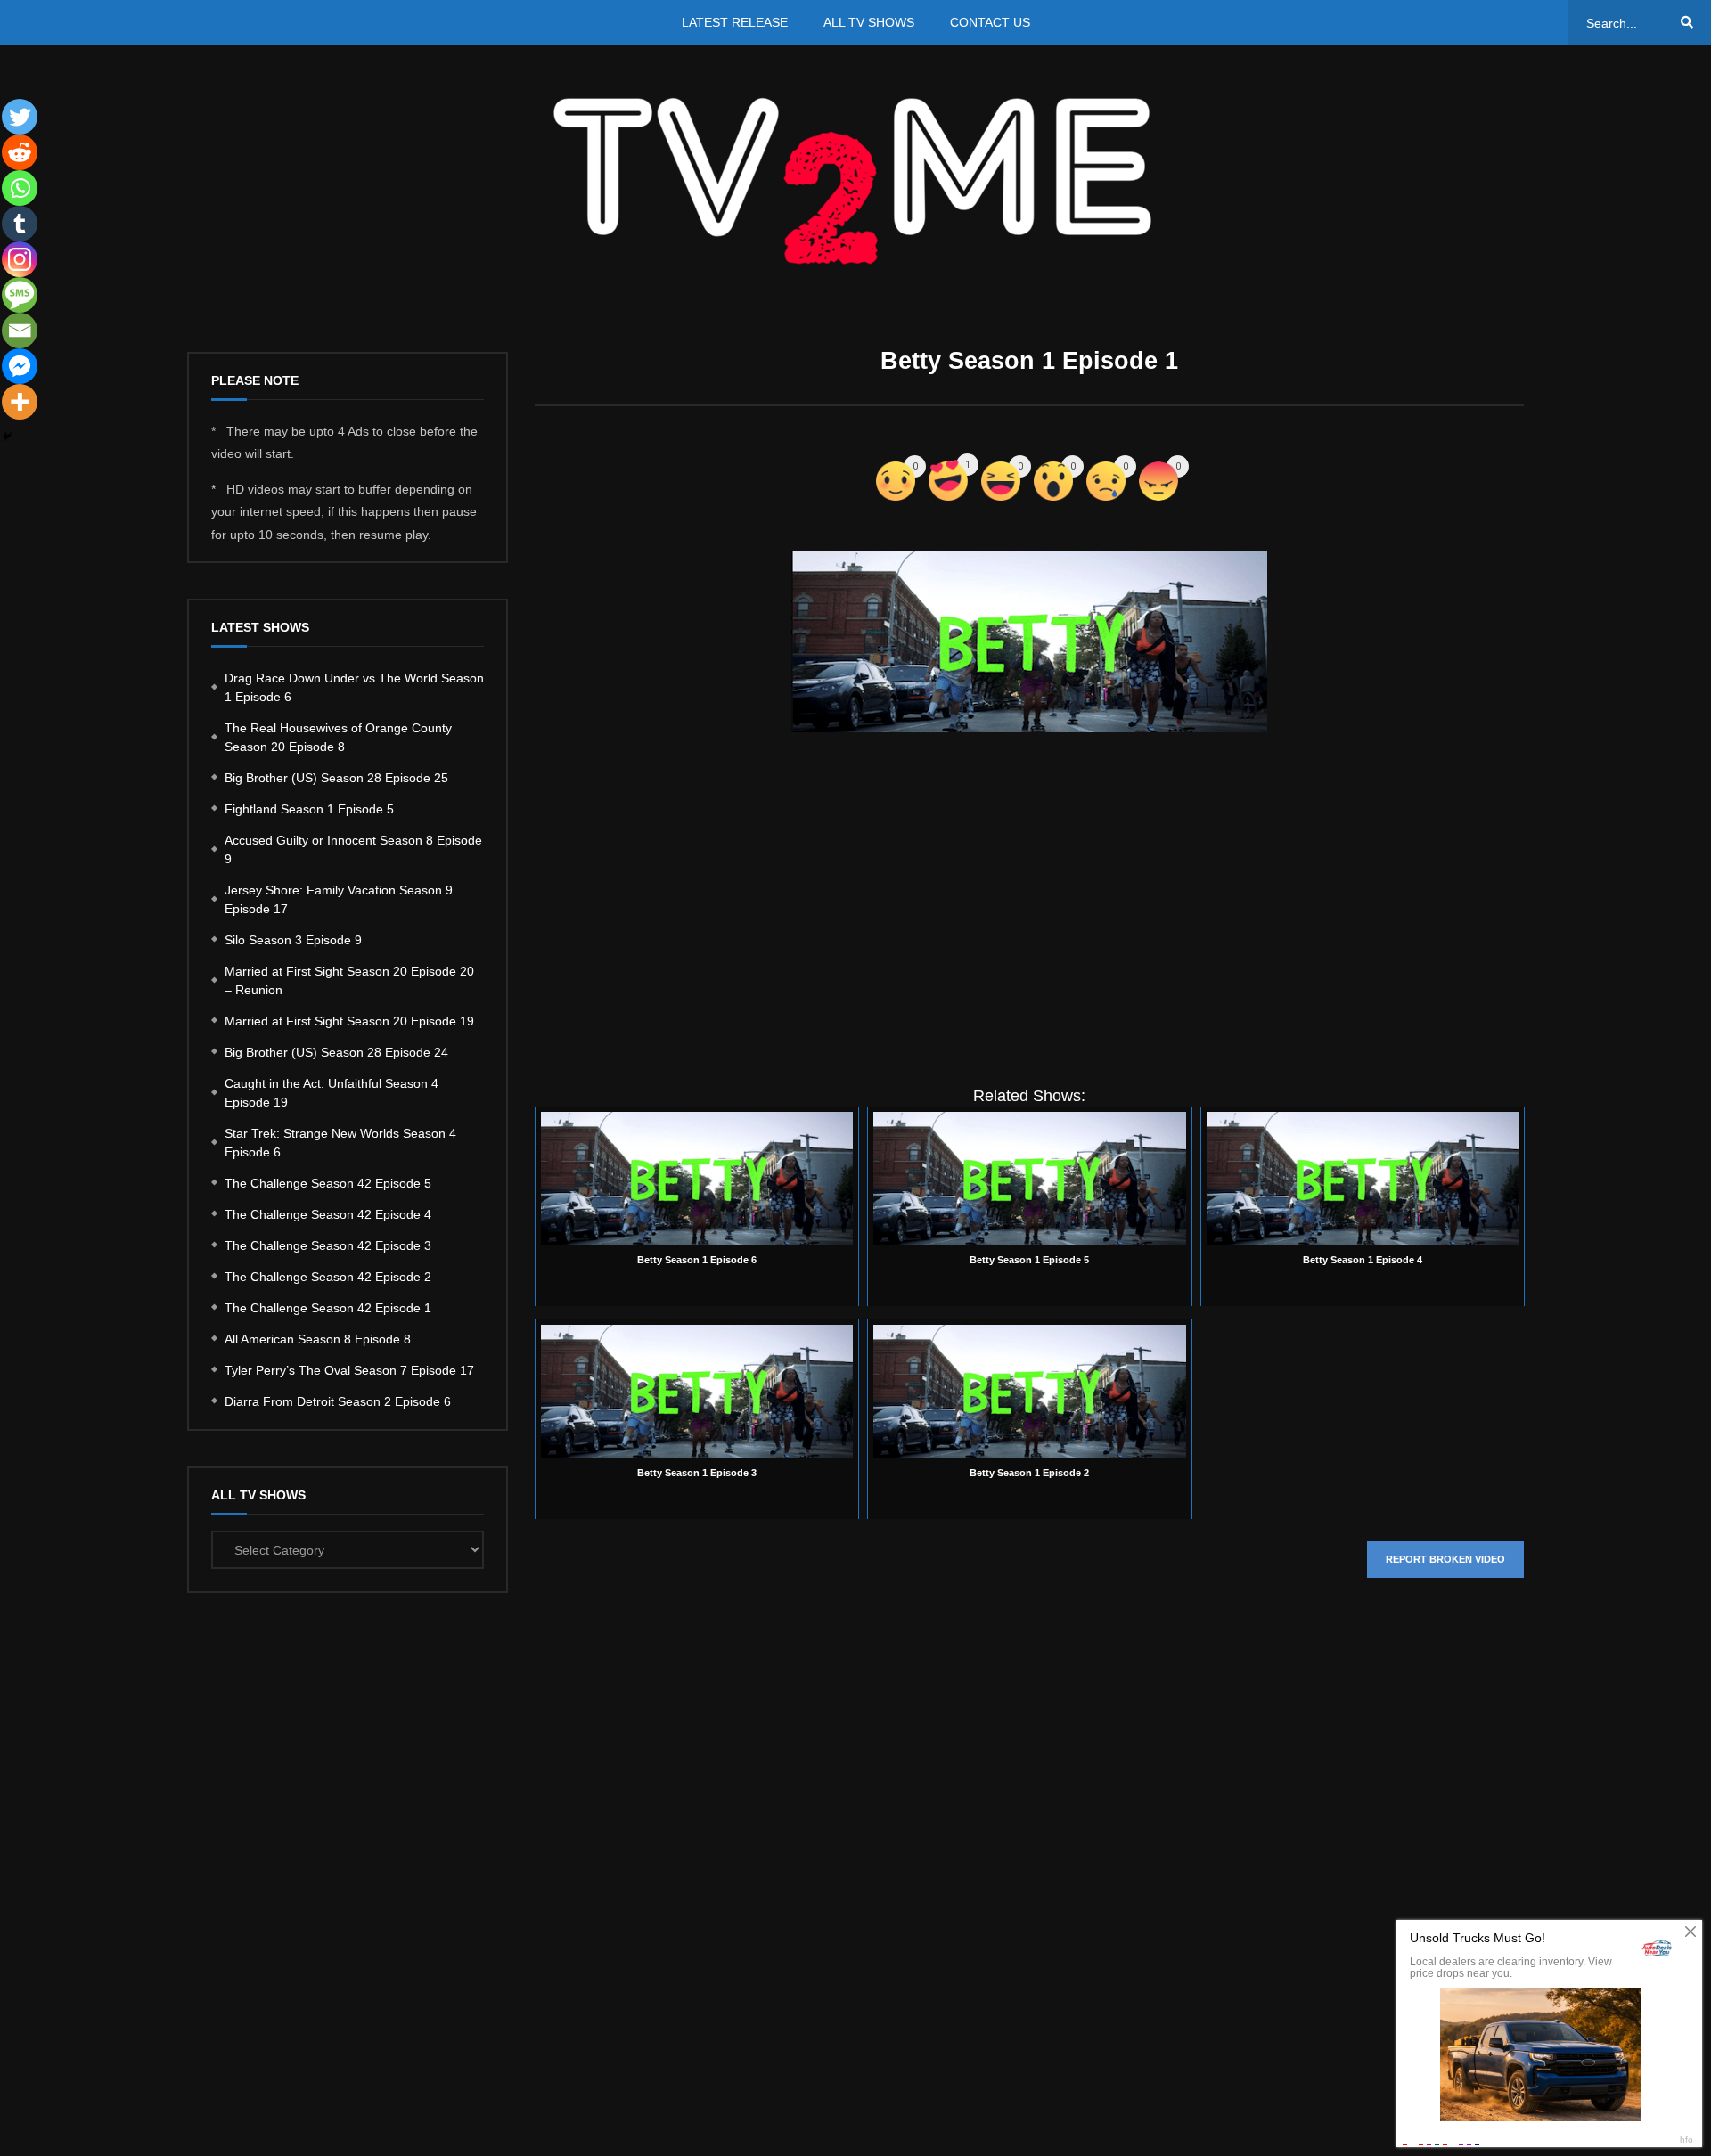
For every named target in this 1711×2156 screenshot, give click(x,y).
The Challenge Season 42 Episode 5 (328, 1183)
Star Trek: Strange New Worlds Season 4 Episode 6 (340, 1143)
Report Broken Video (1445, 1559)
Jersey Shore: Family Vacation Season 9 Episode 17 (339, 899)
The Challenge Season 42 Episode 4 (328, 1214)
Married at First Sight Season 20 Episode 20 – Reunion (349, 980)
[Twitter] (20, 117)
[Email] (20, 331)
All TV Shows (869, 22)
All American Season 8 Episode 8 (318, 1339)
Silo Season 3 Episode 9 (293, 940)
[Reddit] (20, 152)
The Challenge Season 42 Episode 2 (328, 1277)
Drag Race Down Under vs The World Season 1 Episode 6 (354, 687)
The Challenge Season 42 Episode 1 (328, 1308)
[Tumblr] (20, 224)
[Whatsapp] (20, 188)
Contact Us (990, 22)
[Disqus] (1029, 1858)
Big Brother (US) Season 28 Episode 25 (336, 778)
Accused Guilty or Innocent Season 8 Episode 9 (353, 849)
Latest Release (735, 22)
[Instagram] (20, 259)
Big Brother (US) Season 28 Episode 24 (336, 1052)
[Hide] (7, 437)
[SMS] (20, 295)
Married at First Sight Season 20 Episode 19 (349, 1021)
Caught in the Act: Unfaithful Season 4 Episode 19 (332, 1093)
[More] (20, 402)
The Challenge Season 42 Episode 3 (328, 1245)
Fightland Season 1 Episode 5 (309, 809)
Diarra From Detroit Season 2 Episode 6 (338, 1401)
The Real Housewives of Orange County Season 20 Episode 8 (338, 737)
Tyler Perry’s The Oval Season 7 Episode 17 (349, 1370)
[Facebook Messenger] (20, 366)
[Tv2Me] (855, 180)
